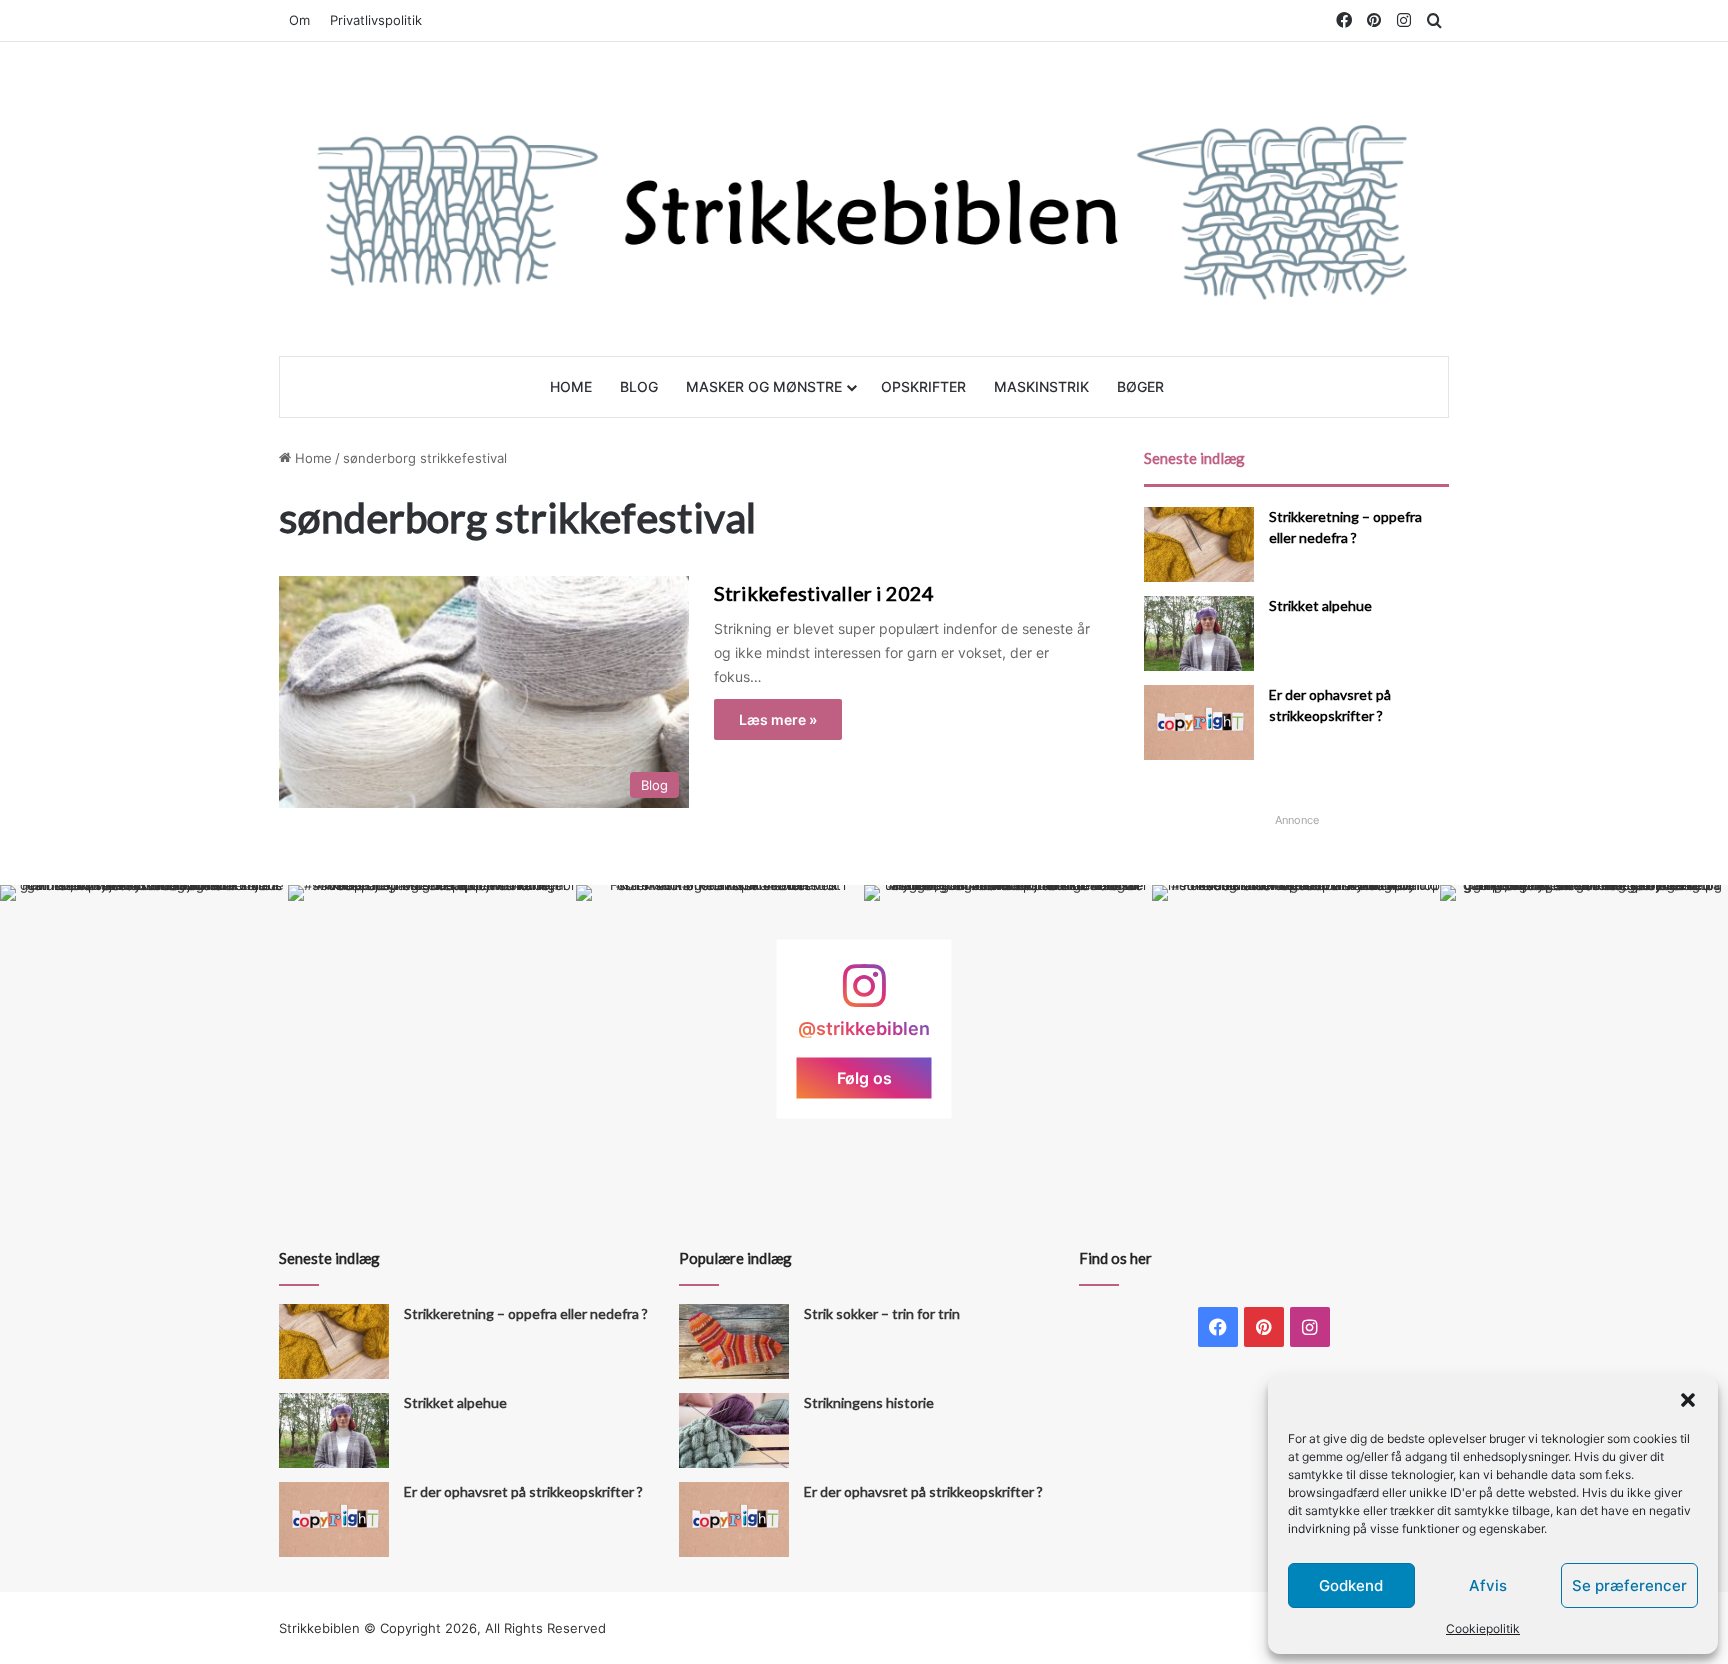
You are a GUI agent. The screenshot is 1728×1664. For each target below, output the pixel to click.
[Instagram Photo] (144, 1029)
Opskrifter (923, 386)
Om (299, 20)
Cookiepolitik (1483, 1628)
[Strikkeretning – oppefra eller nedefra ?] (1199, 544)
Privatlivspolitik (376, 20)
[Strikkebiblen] (864, 199)
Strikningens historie (869, 1402)
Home (571, 386)
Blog (639, 386)
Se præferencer (1629, 1585)
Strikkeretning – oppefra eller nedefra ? (526, 1313)
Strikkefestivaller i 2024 (824, 593)
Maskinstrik (1041, 386)
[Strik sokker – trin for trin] (734, 1341)
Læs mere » (778, 719)
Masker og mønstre (764, 386)
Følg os (864, 1078)
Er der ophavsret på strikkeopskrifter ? (523, 1491)
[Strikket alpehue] (1199, 633)
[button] (1688, 1400)
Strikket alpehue (1320, 605)
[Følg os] (864, 995)
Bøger (1140, 386)
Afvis (1488, 1585)
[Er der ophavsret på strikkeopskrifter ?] (1199, 722)
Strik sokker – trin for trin (882, 1313)
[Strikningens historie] (734, 1430)
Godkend (1351, 1585)
